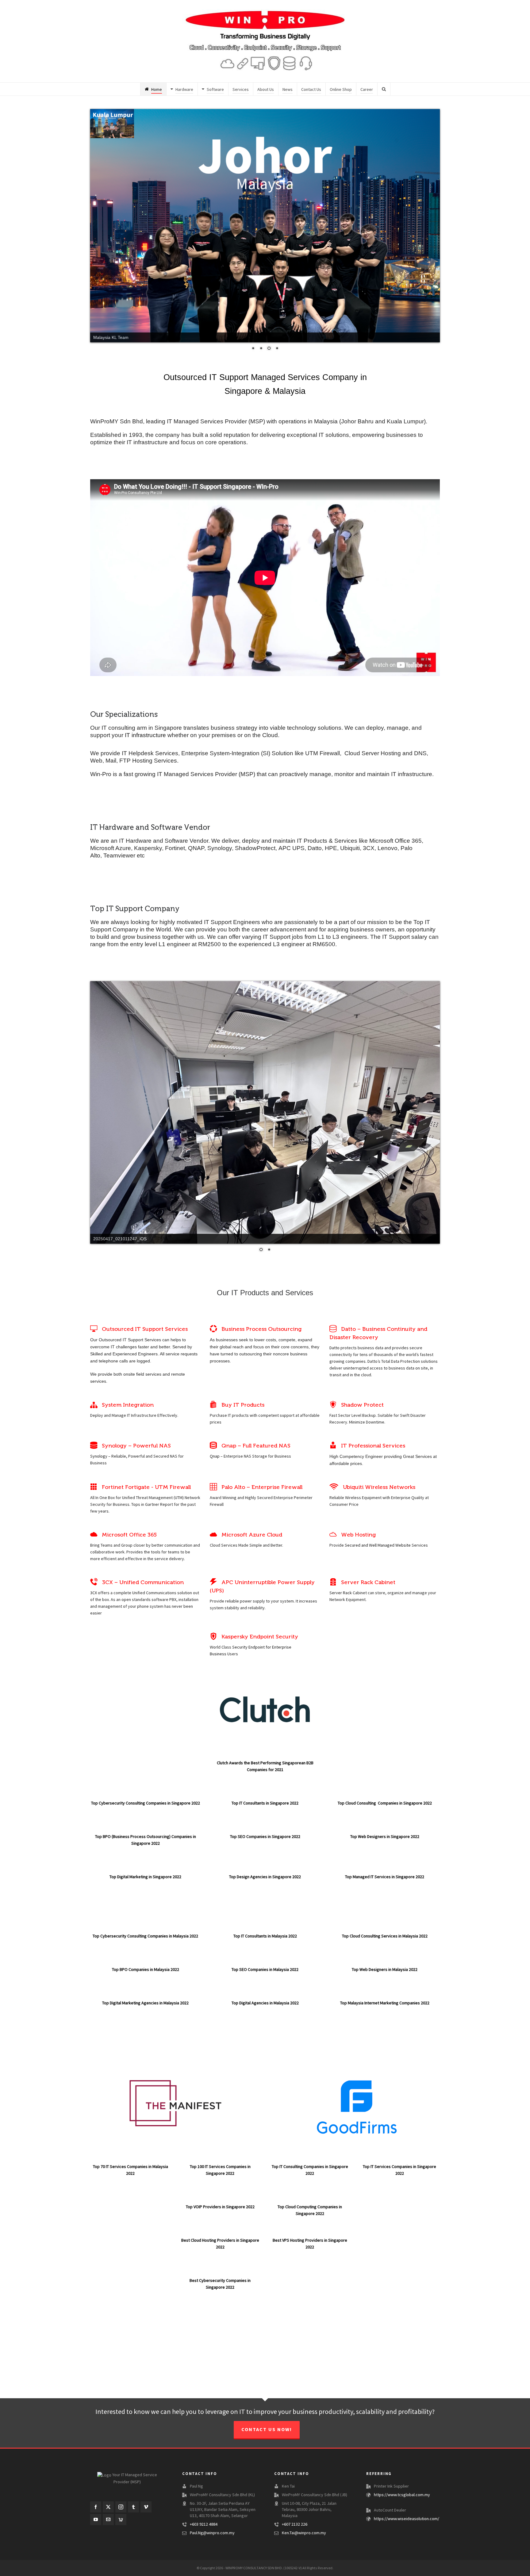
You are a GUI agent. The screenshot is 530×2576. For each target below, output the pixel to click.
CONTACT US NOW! (267, 2421)
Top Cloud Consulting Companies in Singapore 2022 (385, 1795)
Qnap (215, 1448)
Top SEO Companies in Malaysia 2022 (265, 1961)
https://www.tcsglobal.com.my (402, 2486)
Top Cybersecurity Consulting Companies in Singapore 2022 (146, 1795)
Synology (99, 1448)
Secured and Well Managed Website (378, 1537)
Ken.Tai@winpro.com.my (304, 2524)
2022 (296, 1828)
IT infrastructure (145, 727)
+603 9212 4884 (204, 2516)
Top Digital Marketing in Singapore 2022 (145, 1868)
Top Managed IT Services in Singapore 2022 (385, 1868)
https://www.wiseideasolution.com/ (407, 2510)
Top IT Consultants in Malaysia (261, 1928)
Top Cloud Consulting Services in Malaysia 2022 (385, 1928)
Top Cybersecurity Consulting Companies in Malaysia (141, 1928)
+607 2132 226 (295, 2516)
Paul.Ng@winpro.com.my (212, 2524)
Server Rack (341, 1584)
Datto (334, 1339)
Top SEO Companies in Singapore (261, 1828)
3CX (94, 1584)
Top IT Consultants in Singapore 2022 (265, 1795)
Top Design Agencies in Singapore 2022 (265, 1868)
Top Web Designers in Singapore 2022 (385, 1828)
